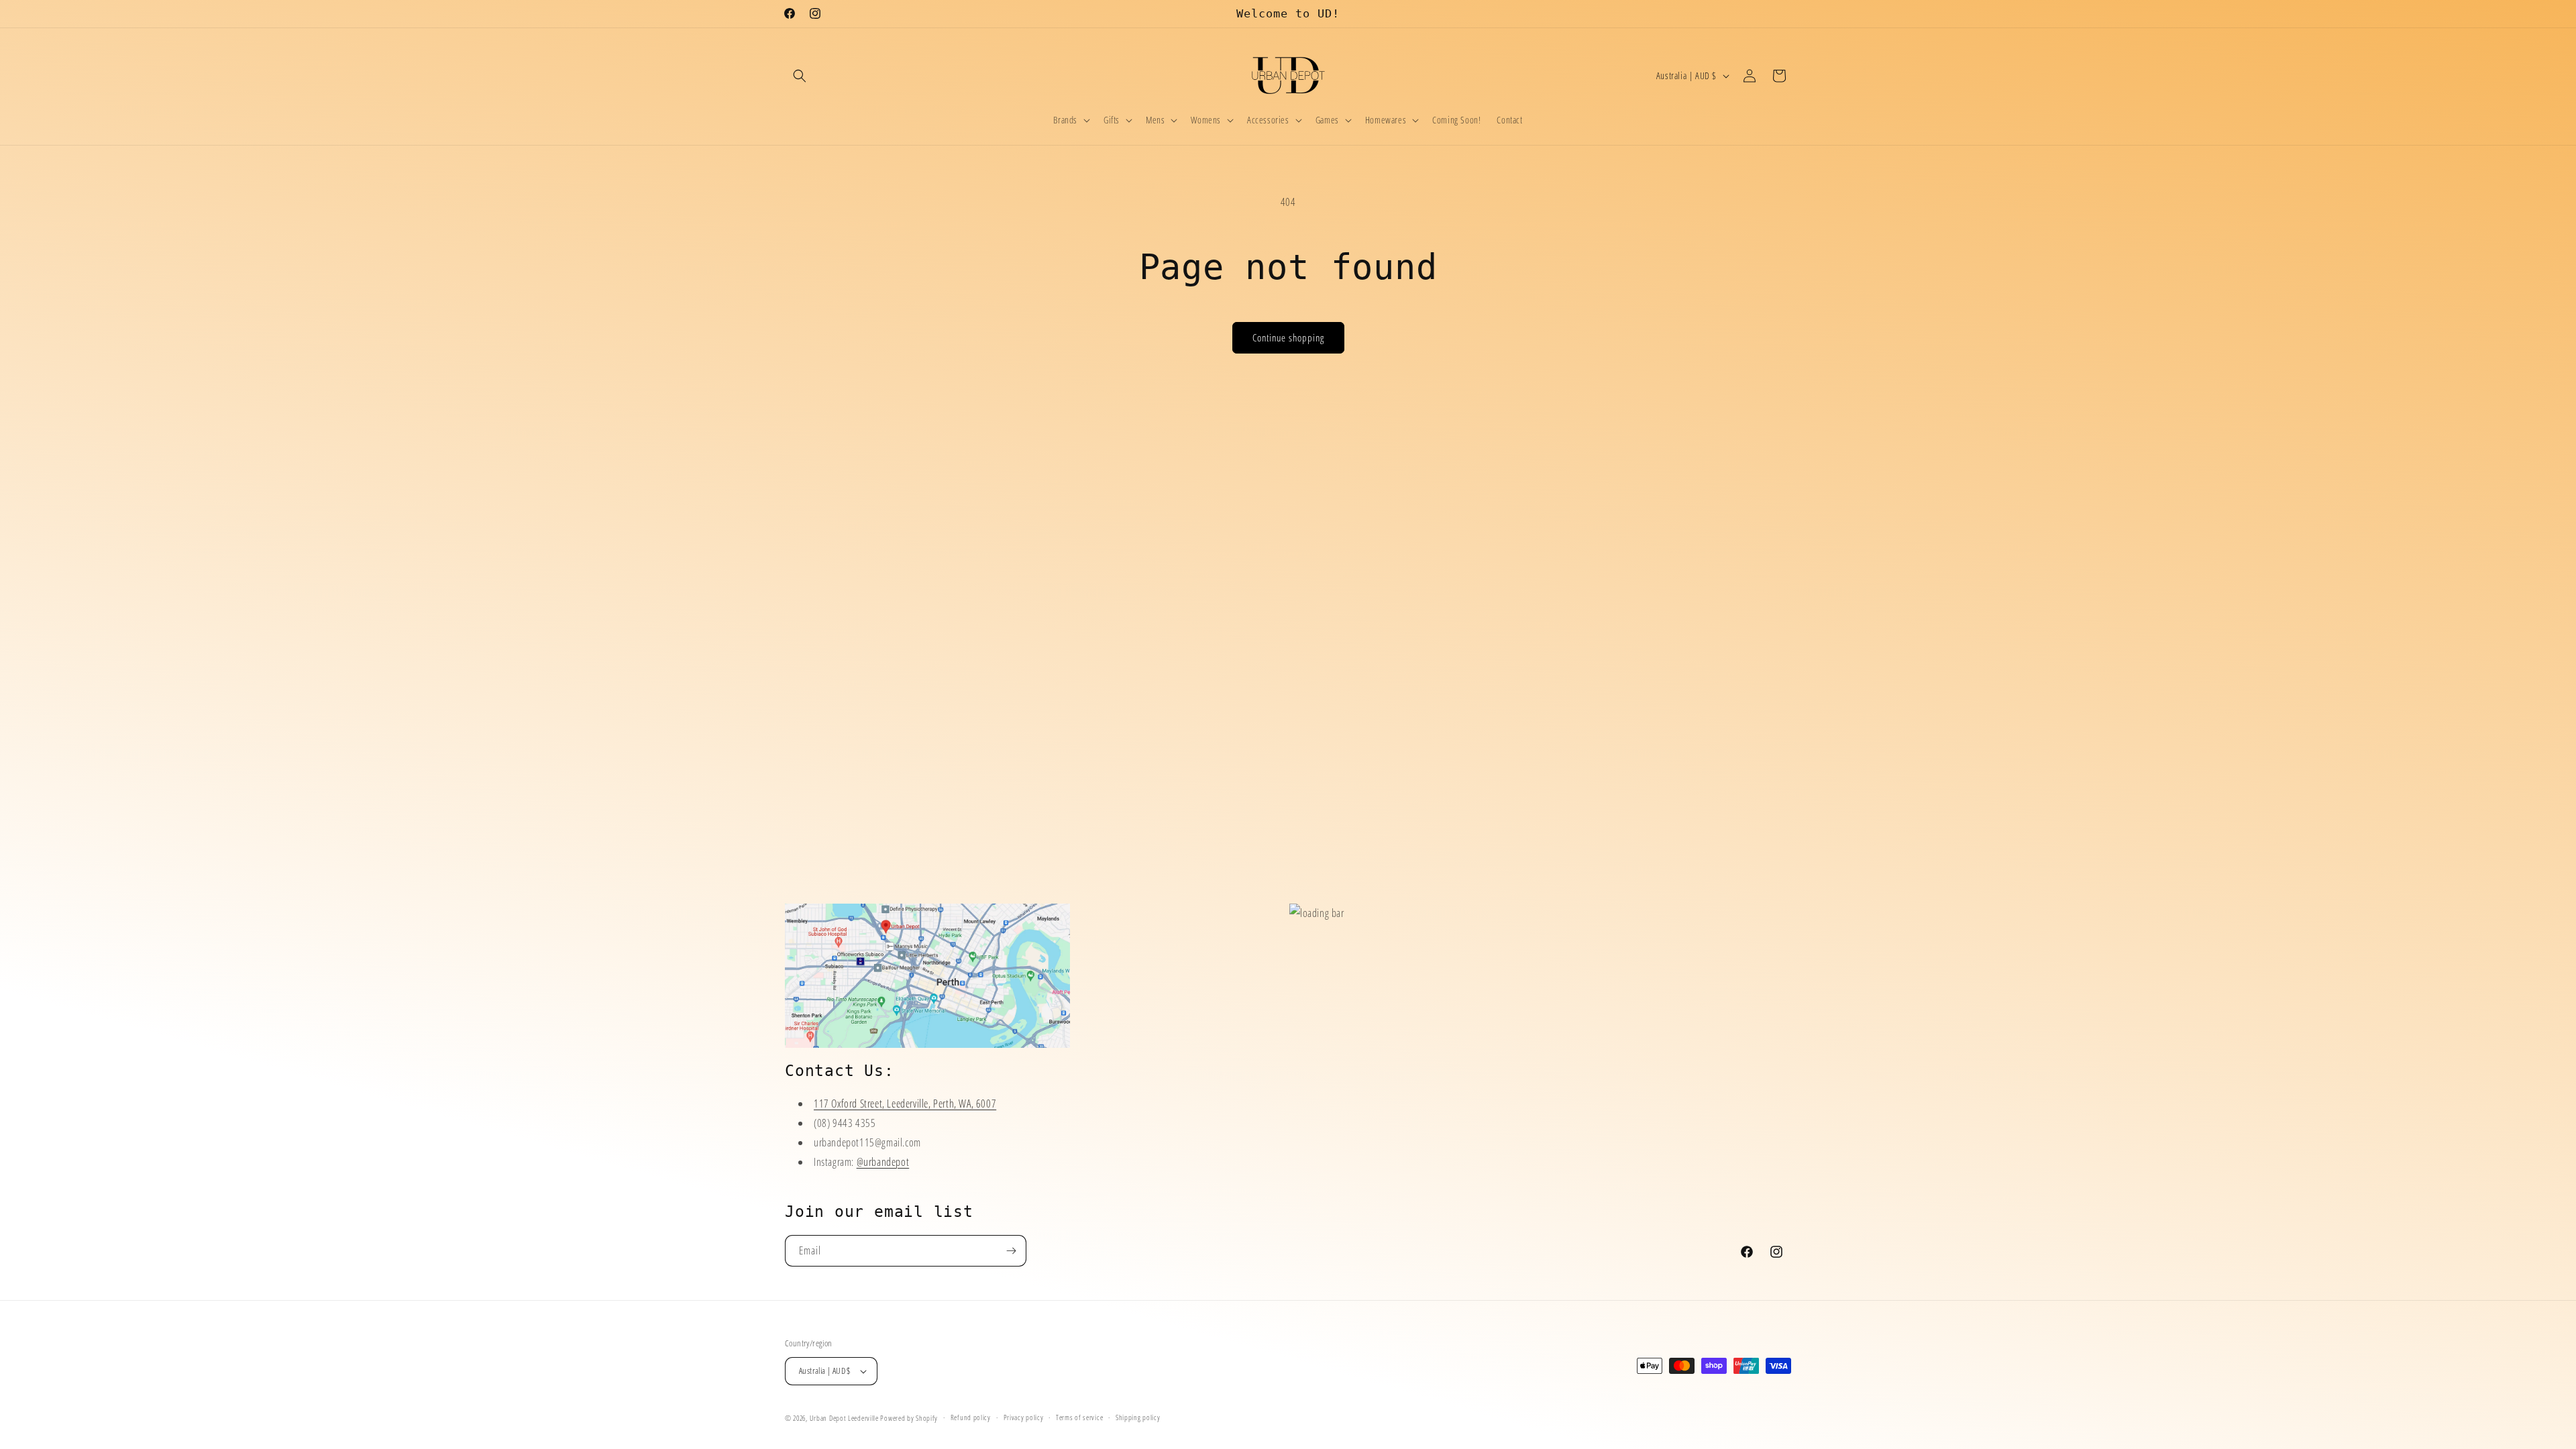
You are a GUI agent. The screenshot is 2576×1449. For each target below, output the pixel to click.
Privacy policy (1024, 1417)
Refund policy (971, 1417)
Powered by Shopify (909, 1418)
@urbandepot (883, 1162)
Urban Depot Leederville (844, 1418)
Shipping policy (1138, 1417)
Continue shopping (1288, 337)
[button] (800, 76)
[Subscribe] (1011, 1251)
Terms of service (1079, 1417)
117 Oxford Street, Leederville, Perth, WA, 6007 (905, 1104)
